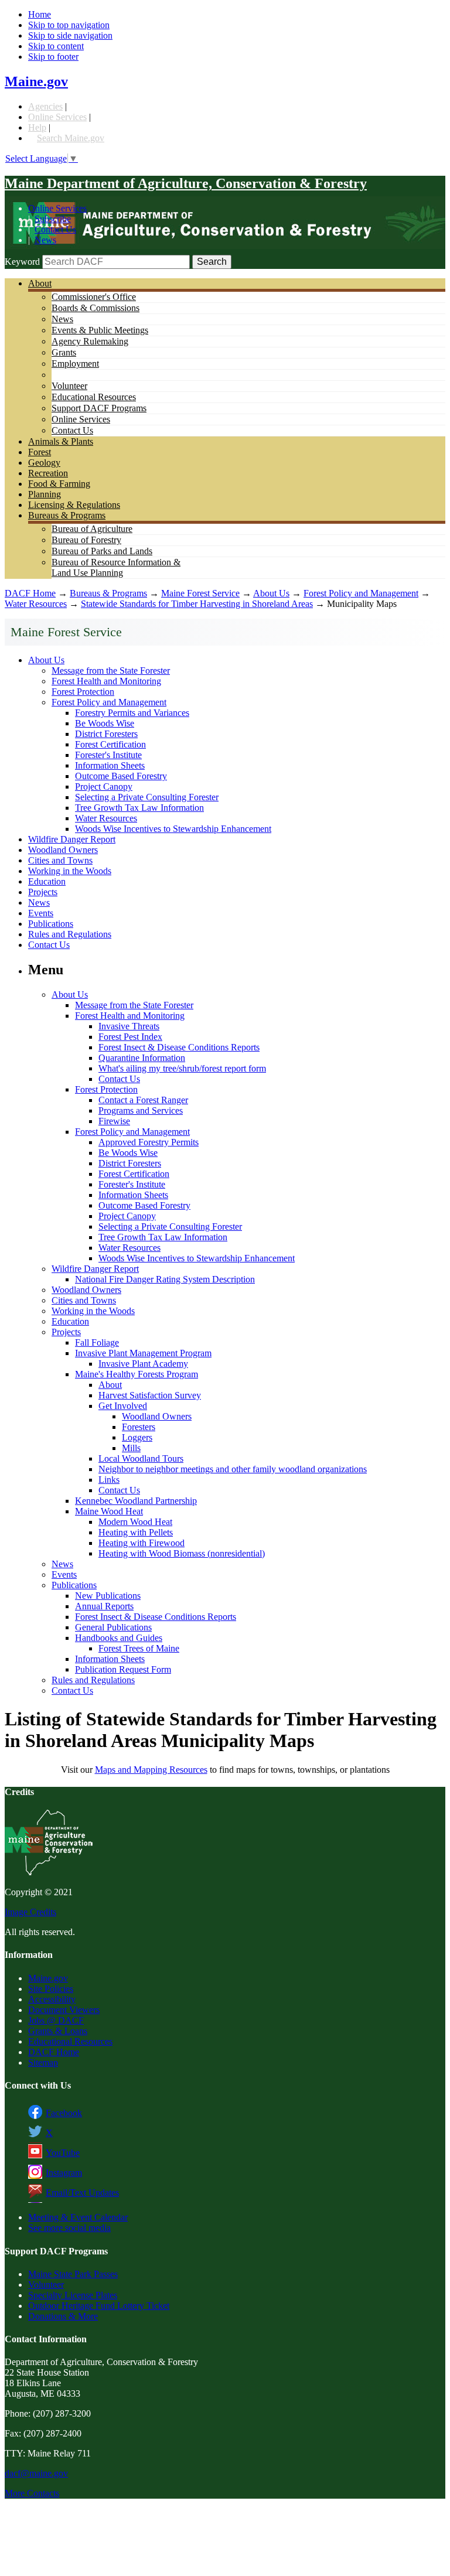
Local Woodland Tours (141, 1458)
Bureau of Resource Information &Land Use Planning (116, 567)
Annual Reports (104, 1606)
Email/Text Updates (82, 2193)
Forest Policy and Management (361, 593)
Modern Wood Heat (135, 1522)
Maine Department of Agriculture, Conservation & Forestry (186, 183)
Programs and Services (141, 1110)
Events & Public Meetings (100, 330)
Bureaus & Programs (67, 515)
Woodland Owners (63, 850)
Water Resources (36, 604)
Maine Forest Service (200, 593)
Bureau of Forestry (86, 540)
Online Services (57, 117)
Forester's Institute (108, 755)
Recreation (48, 473)
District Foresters (106, 734)
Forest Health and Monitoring (106, 681)
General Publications (113, 1627)
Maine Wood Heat (109, 1511)
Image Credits (30, 1912)
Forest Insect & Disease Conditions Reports (179, 1047)
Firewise (114, 1121)
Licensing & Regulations (74, 505)
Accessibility (52, 1999)
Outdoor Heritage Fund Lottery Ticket (99, 2306)
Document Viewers (64, 2010)
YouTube (63, 2153)
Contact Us (55, 229)
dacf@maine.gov (36, 2473)
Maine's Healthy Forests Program (137, 1374)
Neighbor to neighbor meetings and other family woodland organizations (233, 1469)
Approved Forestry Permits (149, 1142)
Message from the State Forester (111, 671)
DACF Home (30, 593)
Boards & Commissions (96, 308)
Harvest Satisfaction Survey (150, 1395)
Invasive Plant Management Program (143, 1353)
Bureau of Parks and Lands (102, 551)
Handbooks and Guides (119, 1638)
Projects (43, 892)
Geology (44, 463)
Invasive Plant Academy (143, 1364)
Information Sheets (110, 765)
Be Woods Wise (105, 723)
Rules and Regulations (70, 934)
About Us (271, 593)
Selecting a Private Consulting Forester (147, 797)
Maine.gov (36, 81)
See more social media (69, 2228)
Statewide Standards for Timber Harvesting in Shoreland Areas (197, 604)
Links (109, 1480)
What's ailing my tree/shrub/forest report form (182, 1068)
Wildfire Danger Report (72, 839)
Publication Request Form (123, 1669)
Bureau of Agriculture (92, 529)
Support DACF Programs (99, 408)
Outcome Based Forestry (121, 776)
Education (47, 881)
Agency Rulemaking (90, 341)
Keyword (22, 262)
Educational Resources (94, 397)
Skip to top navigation (69, 25)
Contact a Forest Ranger (143, 1100)
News (45, 240)
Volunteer (69, 386)
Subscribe (53, 219)
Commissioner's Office (94, 297)
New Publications (108, 1596)
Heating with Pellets (136, 1532)
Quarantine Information (142, 1058)
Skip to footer (53, 57)
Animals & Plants (61, 441)
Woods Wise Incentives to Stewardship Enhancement (173, 829)
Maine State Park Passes (73, 2274)
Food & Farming (59, 484)
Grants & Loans (58, 2031)
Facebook (64, 2113)
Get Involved (123, 1406)
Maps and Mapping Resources (151, 1770)
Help (37, 127)
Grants (64, 352)
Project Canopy (104, 787)
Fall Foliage (97, 1342)
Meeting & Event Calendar (78, 2217)
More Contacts (32, 2493)
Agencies (45, 106)
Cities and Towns (60, 860)
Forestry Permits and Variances (132, 713)
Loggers (137, 1437)
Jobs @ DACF (56, 2020)
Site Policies (51, 1989)
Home (40, 14)
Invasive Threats (129, 1026)
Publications (51, 924)
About (40, 283)
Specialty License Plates (73, 2295)
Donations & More (63, 2316)
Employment (75, 364)
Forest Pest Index (130, 1037)
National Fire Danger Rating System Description (165, 1279)
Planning (45, 494)
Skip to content (56, 46)
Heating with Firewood (142, 1543)
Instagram (64, 2173)
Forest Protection (83, 692)
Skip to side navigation (70, 35)
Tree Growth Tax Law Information (139, 808)
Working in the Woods (70, 871)
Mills (131, 1448)
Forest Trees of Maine (139, 1648)
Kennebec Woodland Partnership (136, 1501)
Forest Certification (110, 744)
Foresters (139, 1427)
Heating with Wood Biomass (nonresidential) (182, 1553)
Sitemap (43, 2062)
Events (41, 913)
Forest (40, 452)
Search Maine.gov (71, 138)
